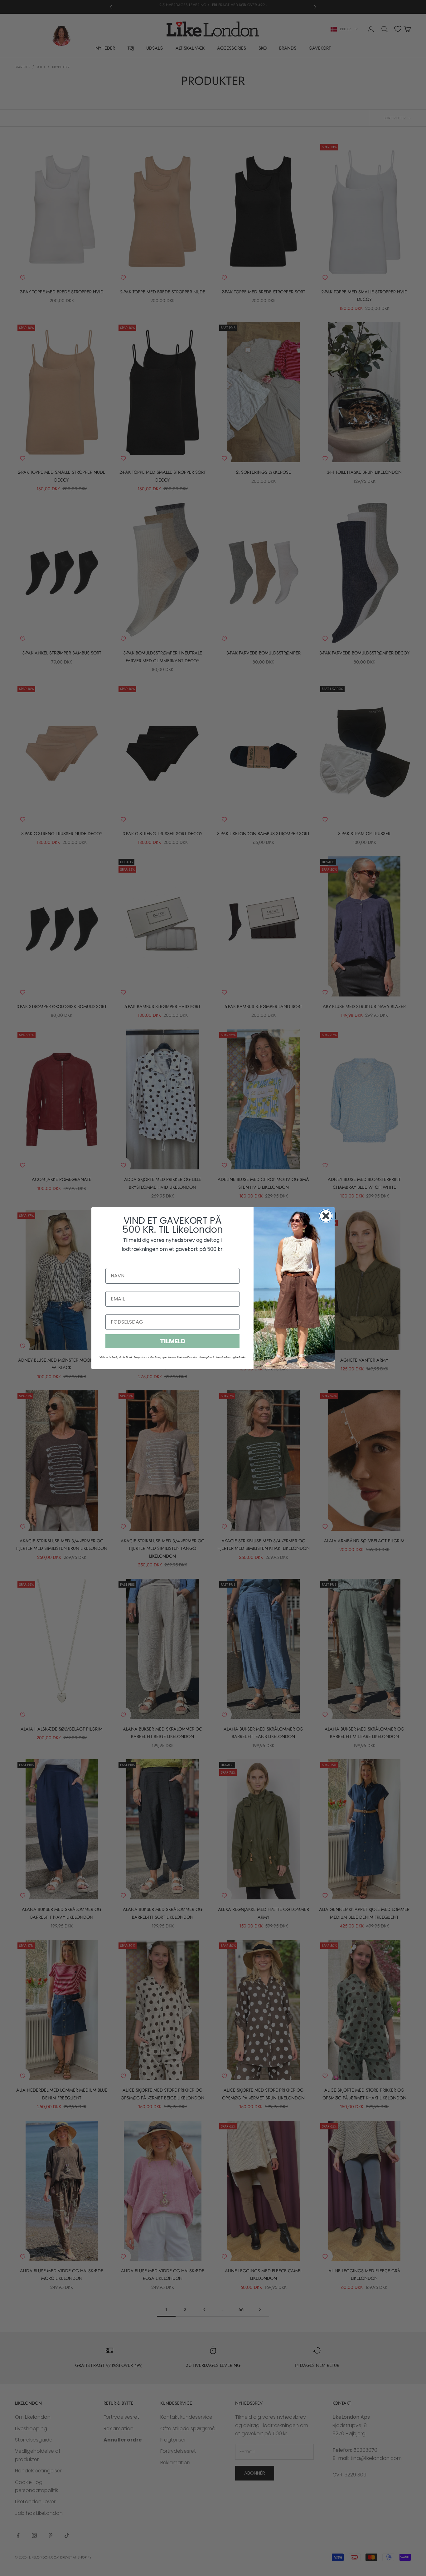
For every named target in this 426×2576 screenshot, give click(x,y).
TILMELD (173, 1341)
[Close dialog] (326, 1216)
